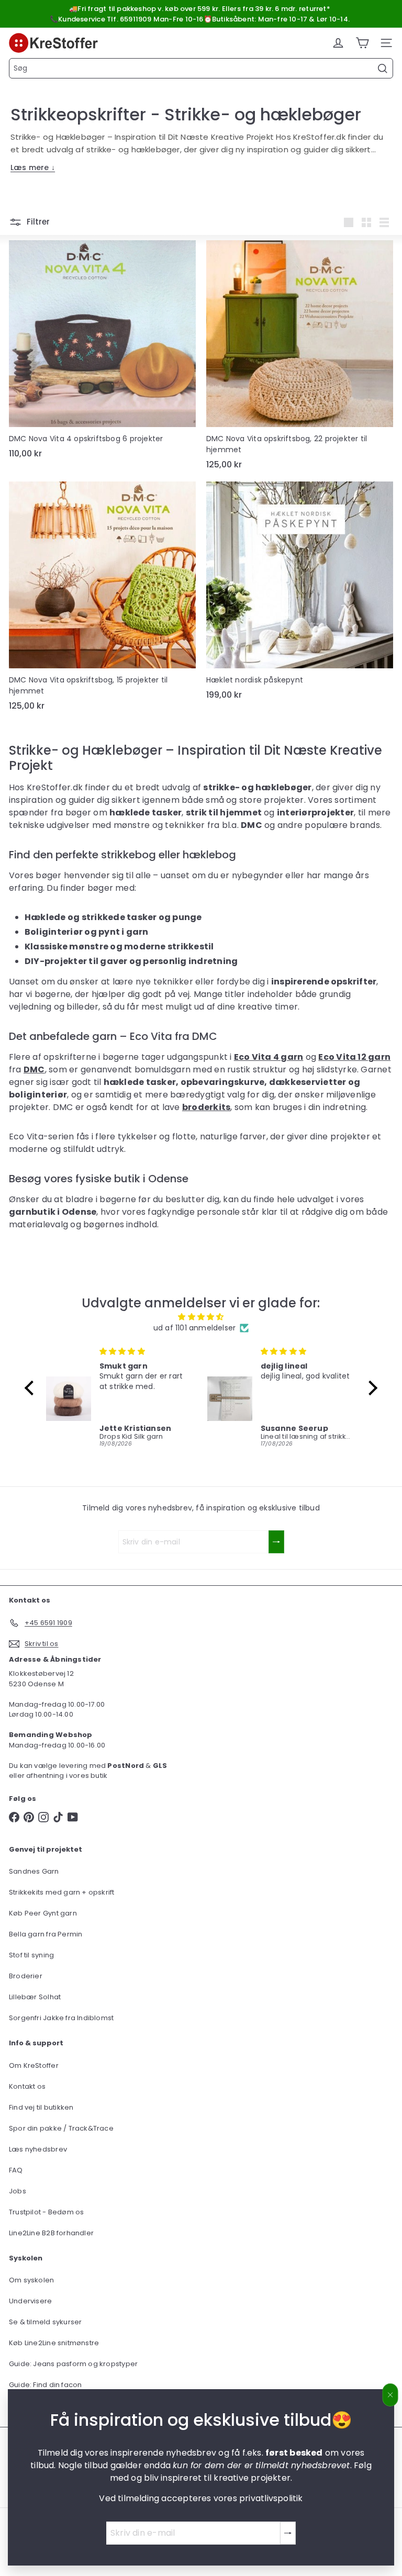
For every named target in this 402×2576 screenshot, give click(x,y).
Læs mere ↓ (33, 167)
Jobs (18, 2191)
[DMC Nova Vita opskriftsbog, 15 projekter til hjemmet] (102, 599)
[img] (201, 1317)
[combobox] (201, 68)
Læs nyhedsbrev (38, 2149)
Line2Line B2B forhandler (51, 2233)
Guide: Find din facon (45, 2385)
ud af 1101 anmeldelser (195, 1328)
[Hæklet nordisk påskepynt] (300, 594)
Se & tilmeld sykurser (45, 2322)
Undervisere (30, 2301)
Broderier (26, 1976)
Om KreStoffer (34, 2065)
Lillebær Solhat (35, 1997)
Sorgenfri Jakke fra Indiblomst (61, 2018)
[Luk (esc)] (390, 2395)
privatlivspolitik (271, 2498)
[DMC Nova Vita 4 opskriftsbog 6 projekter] (102, 352)
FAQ (16, 2170)
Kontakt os (27, 2086)
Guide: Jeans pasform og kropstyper (73, 2364)
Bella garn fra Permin (46, 1934)
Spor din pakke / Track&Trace (61, 2128)
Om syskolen (31, 2280)
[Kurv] (362, 43)
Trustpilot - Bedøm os (46, 2212)
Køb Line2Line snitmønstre (54, 2343)
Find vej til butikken (41, 2107)
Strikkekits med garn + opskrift (62, 1892)
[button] (32, 1388)
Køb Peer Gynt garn (43, 1913)
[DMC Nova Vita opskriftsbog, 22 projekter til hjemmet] (300, 358)
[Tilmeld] (288, 2533)
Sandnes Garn (34, 1871)
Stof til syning (31, 1955)
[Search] (383, 69)
